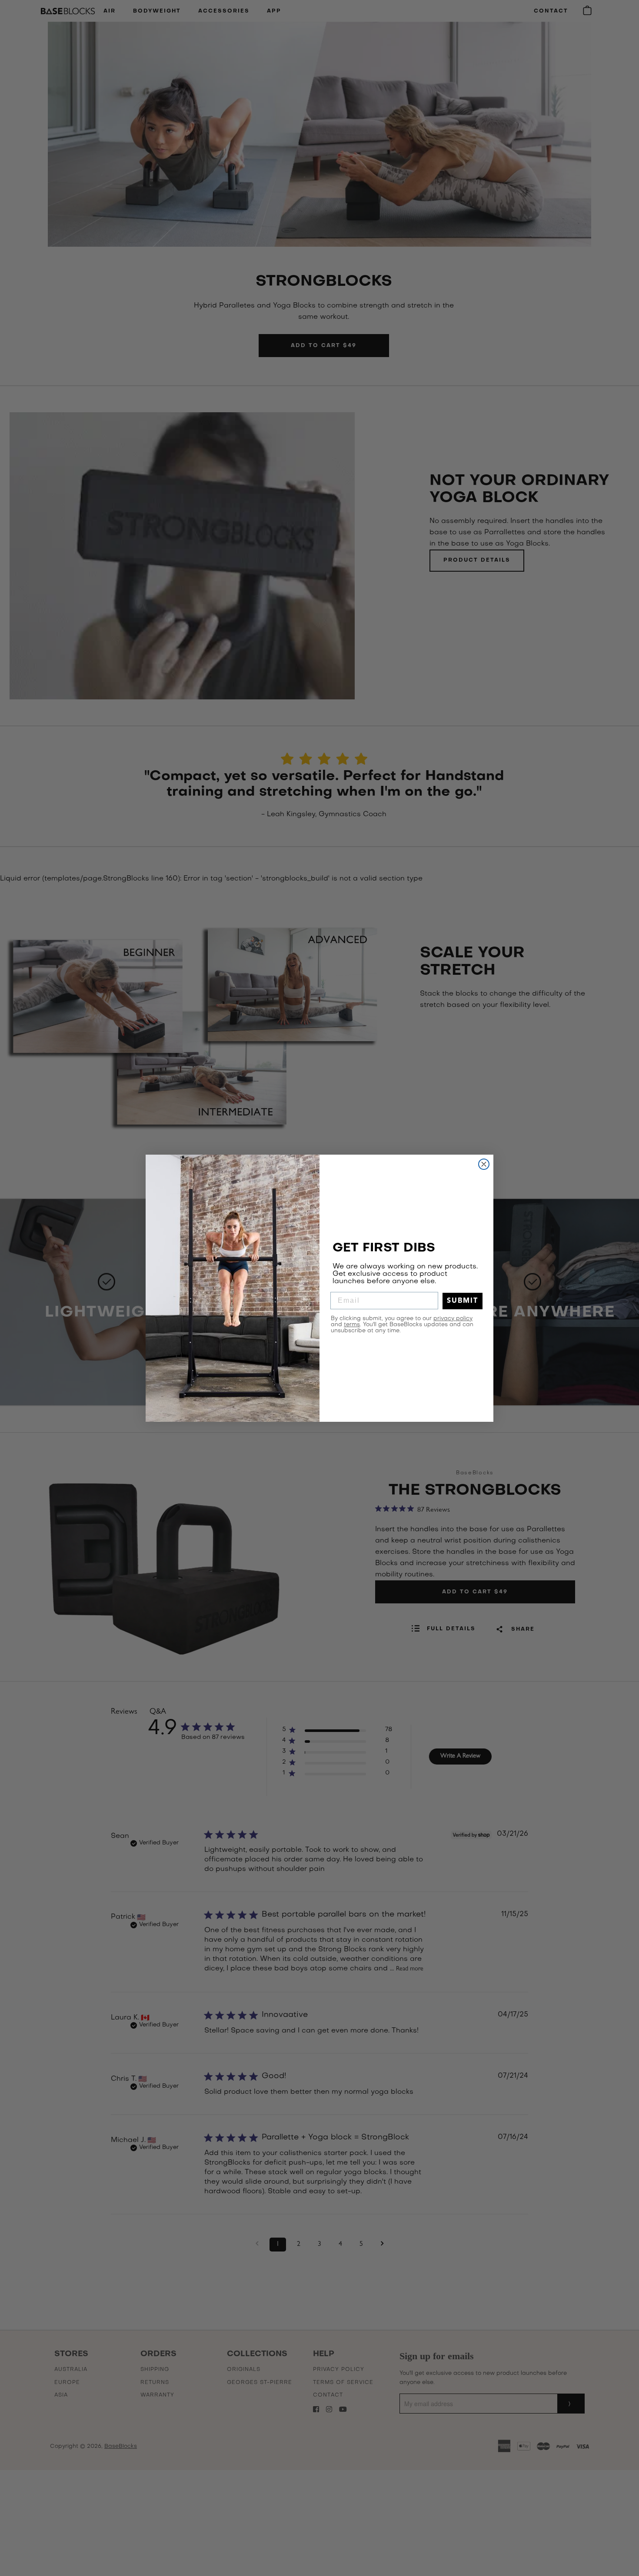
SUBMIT (463, 1301)
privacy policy (453, 1319)
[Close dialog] (484, 1164)
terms (352, 1325)
